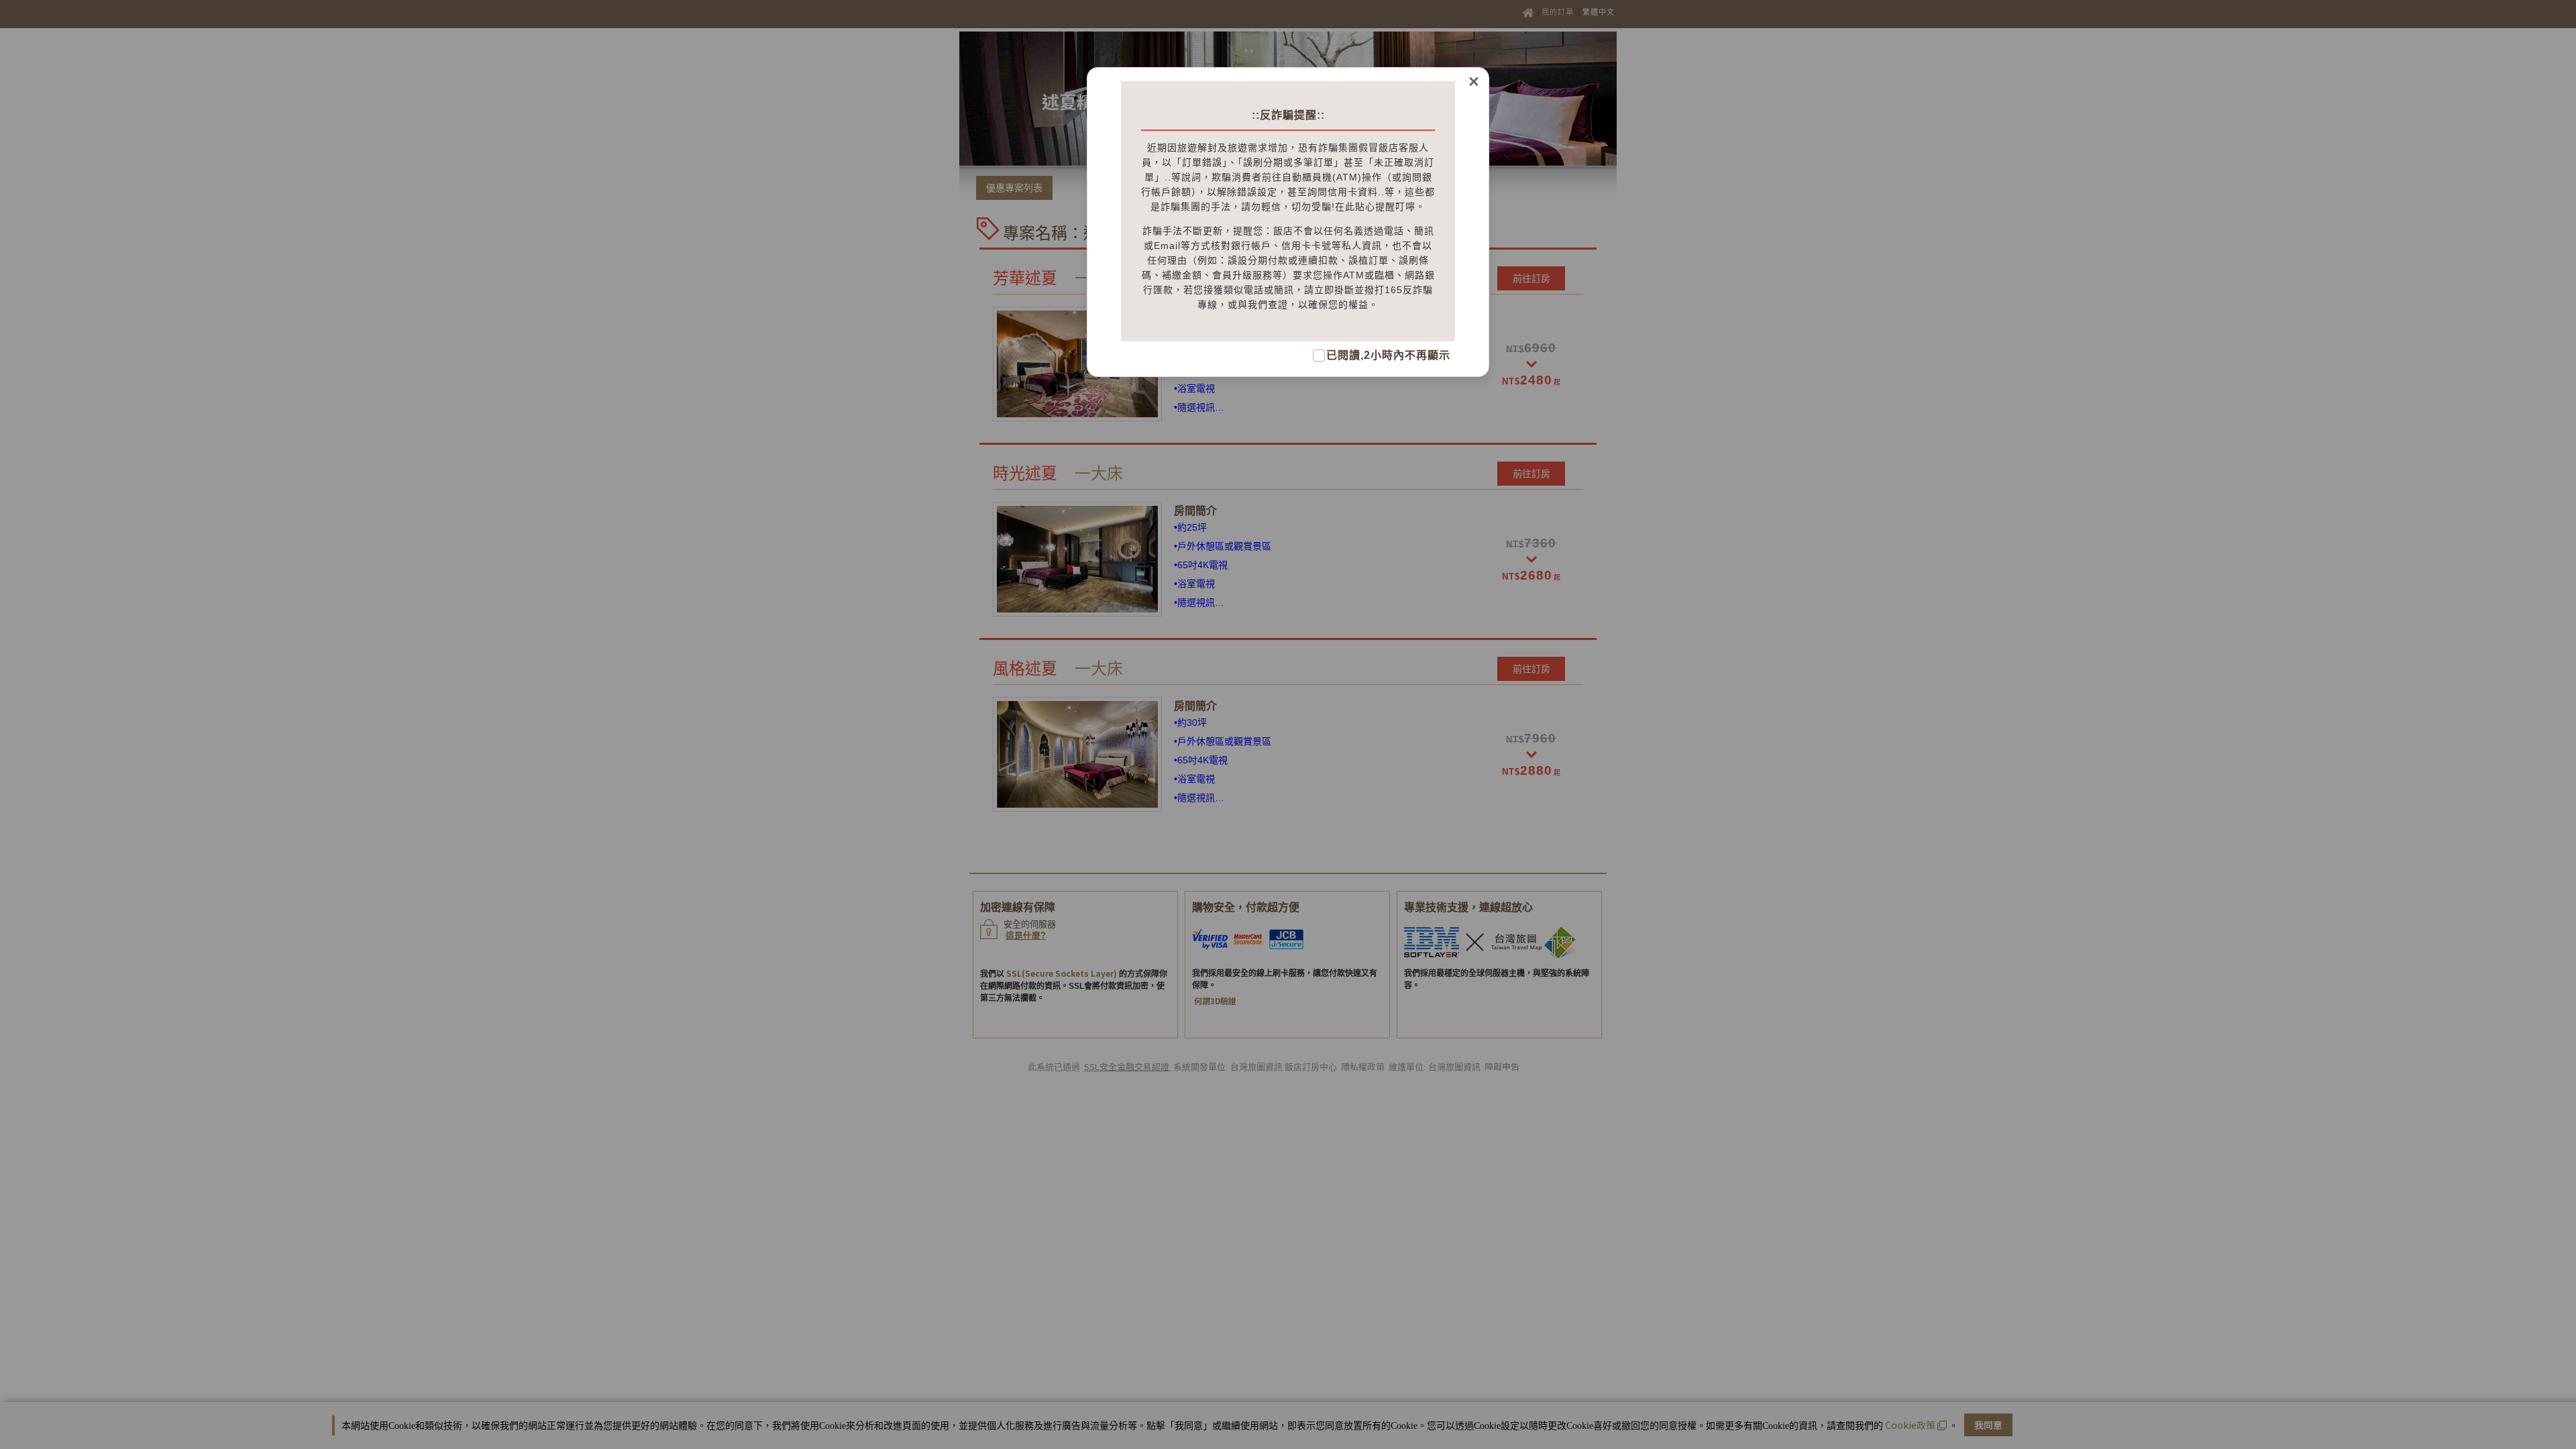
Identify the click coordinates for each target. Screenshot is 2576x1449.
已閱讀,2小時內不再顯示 (1388, 355)
